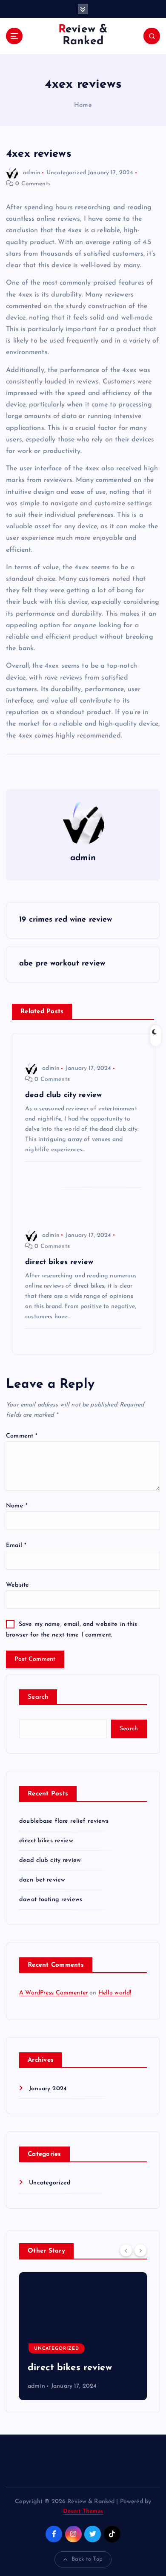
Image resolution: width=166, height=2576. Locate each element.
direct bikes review (46, 1841)
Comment (22, 1436)
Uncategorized (66, 173)
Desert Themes (83, 2511)
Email (16, 1546)
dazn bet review (42, 1880)
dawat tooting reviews (51, 1900)
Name (17, 1506)
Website (17, 1585)
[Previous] (126, 2250)
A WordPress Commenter (53, 1993)
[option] (91, 2336)
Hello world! (115, 1993)
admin (32, 173)
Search (38, 1697)
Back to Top (87, 2559)
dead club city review (50, 1860)
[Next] (140, 2250)
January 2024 (48, 2089)
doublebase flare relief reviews (64, 1821)
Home (83, 105)
